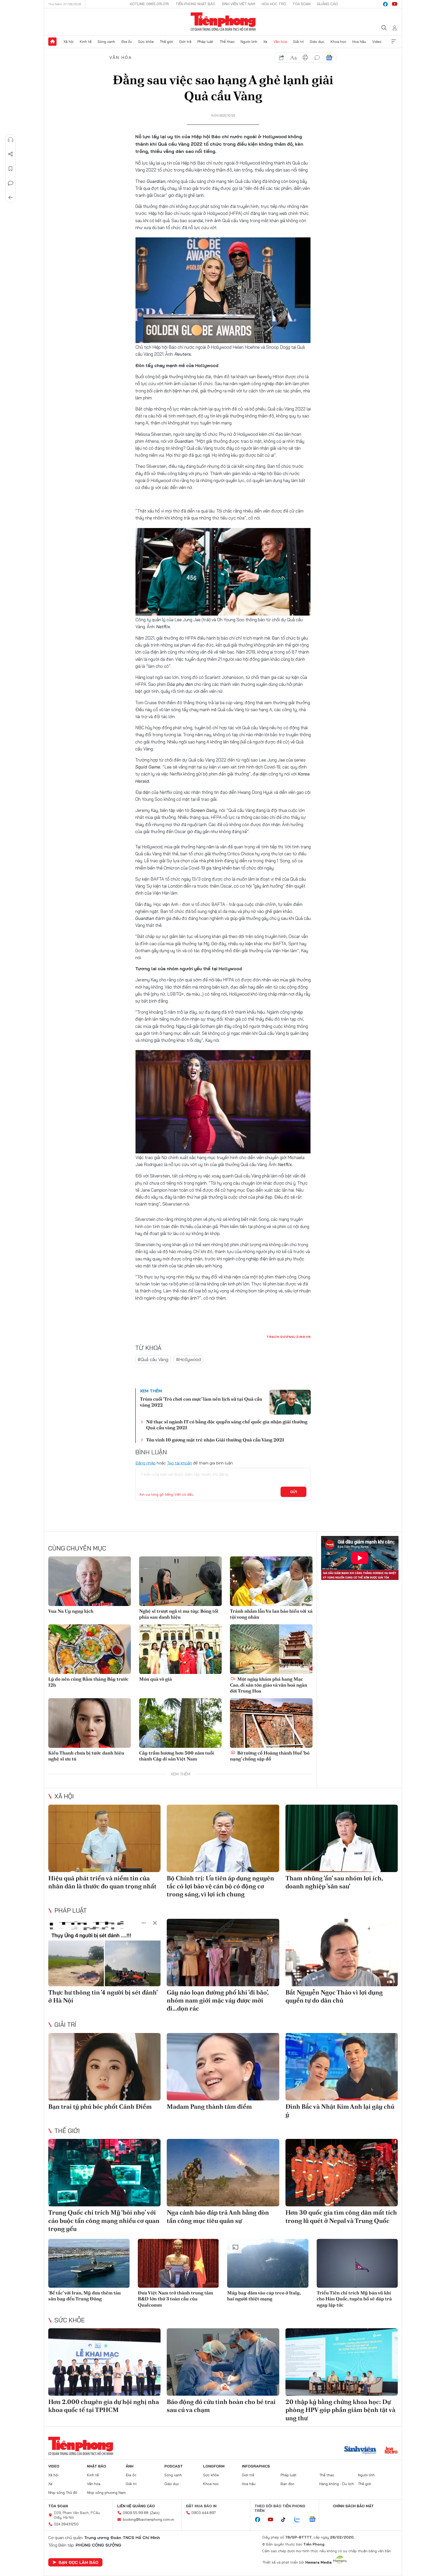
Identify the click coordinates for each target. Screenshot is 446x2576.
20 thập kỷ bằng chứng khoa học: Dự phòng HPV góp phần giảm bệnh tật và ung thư (340, 2410)
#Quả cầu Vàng (153, 1359)
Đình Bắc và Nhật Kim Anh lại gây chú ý (340, 2111)
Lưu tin (11, 169)
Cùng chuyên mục (77, 1548)
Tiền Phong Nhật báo (195, 4)
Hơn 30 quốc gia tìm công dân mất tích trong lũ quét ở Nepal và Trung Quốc (341, 2216)
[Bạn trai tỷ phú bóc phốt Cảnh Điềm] (104, 2067)
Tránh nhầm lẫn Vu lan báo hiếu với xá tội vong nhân (271, 1614)
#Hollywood (188, 1359)
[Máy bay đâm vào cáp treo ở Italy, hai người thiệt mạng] (268, 2263)
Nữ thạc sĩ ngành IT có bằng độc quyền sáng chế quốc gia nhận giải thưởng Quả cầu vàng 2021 (227, 1425)
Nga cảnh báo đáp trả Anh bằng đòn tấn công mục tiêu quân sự (218, 2216)
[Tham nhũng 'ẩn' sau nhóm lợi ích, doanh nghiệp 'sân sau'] (342, 1838)
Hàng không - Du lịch (337, 2484)
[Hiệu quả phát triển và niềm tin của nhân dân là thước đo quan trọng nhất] (104, 1838)
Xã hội (69, 42)
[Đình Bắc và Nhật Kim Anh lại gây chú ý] (342, 2067)
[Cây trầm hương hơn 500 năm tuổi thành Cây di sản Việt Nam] (180, 1723)
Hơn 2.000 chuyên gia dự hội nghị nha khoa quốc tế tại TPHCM (104, 2406)
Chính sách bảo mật (353, 2506)
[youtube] (395, 4)
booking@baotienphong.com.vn (149, 2519)
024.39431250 (66, 2524)
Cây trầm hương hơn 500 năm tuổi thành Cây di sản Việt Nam (177, 1756)
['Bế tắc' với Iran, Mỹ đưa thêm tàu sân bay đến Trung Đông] (89, 2263)
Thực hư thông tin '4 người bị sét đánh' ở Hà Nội (103, 1996)
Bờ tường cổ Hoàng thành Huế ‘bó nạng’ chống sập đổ (270, 1756)
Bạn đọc (288, 2484)
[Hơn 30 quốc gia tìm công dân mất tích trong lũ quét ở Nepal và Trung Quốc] (342, 2173)
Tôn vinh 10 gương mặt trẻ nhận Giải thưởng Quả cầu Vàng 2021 (215, 1440)
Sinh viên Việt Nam (238, 4)
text (293, 58)
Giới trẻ (185, 42)
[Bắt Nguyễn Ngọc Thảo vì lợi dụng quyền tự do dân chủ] (342, 1953)
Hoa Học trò (274, 4)
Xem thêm (394, 42)
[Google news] (315, 2520)
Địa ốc (127, 42)
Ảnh (130, 2466)
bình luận (317, 58)
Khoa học (339, 42)
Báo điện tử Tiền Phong (223, 22)
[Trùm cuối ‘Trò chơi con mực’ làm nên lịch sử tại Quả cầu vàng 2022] (290, 1402)
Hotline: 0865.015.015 (149, 4)
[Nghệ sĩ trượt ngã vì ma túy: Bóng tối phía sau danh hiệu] (180, 1581)
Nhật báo (97, 2466)
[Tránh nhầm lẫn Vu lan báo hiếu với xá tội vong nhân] (271, 1581)
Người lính (249, 42)
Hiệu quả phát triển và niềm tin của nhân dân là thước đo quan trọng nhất (102, 1882)
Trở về (11, 198)
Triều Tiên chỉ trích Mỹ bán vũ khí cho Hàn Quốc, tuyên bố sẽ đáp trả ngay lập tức (354, 2299)
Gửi (294, 1492)
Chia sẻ (11, 154)
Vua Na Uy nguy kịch (71, 1611)
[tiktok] (286, 2520)
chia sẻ (282, 58)
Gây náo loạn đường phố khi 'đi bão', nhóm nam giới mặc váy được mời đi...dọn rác (218, 2000)
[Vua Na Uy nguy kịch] (90, 1581)
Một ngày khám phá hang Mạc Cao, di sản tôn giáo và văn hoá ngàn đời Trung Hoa (269, 1685)
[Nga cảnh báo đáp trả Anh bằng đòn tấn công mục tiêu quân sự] (223, 2173)
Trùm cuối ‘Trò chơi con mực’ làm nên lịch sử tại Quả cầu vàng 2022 (201, 1402)
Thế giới (166, 42)
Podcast (174, 2466)
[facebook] (385, 4)
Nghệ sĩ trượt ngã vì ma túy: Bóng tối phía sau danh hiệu (179, 1614)
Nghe (11, 140)
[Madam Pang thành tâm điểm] (223, 2067)
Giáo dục (317, 42)
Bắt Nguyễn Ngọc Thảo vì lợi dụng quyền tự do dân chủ (334, 1996)
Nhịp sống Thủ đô (63, 2493)
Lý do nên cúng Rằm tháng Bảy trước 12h (88, 1682)
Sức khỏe (146, 42)
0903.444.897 (204, 2513)
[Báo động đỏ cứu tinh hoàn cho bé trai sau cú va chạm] (223, 2362)
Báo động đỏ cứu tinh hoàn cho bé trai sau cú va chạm (221, 2406)
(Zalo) (155, 2513)
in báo (305, 58)
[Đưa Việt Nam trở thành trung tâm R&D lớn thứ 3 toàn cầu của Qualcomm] (178, 2263)
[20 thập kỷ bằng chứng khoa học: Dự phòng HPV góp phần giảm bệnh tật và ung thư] (342, 2362)
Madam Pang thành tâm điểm (209, 2106)
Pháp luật (205, 42)
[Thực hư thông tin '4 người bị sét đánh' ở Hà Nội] (104, 1953)
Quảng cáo (327, 4)
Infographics (256, 2466)
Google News (329, 58)
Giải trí (298, 42)
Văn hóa (280, 42)
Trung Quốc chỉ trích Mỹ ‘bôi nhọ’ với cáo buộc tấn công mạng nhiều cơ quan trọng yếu (104, 2220)
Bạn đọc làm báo (78, 2562)
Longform (214, 2466)
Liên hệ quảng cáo (136, 2506)
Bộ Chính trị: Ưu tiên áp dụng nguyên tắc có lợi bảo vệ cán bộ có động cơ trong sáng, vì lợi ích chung (220, 1886)
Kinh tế (86, 42)
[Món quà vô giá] (180, 1649)
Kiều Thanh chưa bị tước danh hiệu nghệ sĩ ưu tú (86, 1756)
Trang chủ (52, 42)
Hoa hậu (359, 42)
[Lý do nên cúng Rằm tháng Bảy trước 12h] (90, 1649)
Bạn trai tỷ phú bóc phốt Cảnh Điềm (100, 2106)
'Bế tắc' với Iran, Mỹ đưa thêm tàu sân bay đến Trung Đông (85, 2296)
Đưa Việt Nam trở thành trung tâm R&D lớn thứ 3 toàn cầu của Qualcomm (175, 2299)
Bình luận (11, 183)
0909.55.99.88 (136, 2513)
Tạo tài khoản (180, 1463)
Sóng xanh (106, 42)
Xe (265, 42)
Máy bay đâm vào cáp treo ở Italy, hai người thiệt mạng (264, 2296)
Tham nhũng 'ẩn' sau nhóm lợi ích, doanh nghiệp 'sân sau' (334, 1882)
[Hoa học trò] (391, 2451)
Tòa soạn (301, 4)
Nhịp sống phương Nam (106, 2493)
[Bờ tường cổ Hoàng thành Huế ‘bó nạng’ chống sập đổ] (271, 1723)
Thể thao (227, 42)
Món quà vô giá (156, 1679)
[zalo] (300, 2520)
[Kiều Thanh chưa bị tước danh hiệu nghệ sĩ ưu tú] (90, 1723)
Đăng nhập (145, 1463)
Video (377, 42)
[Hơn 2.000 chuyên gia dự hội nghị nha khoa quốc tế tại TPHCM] (104, 2362)
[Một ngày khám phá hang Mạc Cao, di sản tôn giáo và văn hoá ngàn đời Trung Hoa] (271, 1649)
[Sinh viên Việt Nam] (360, 2451)
